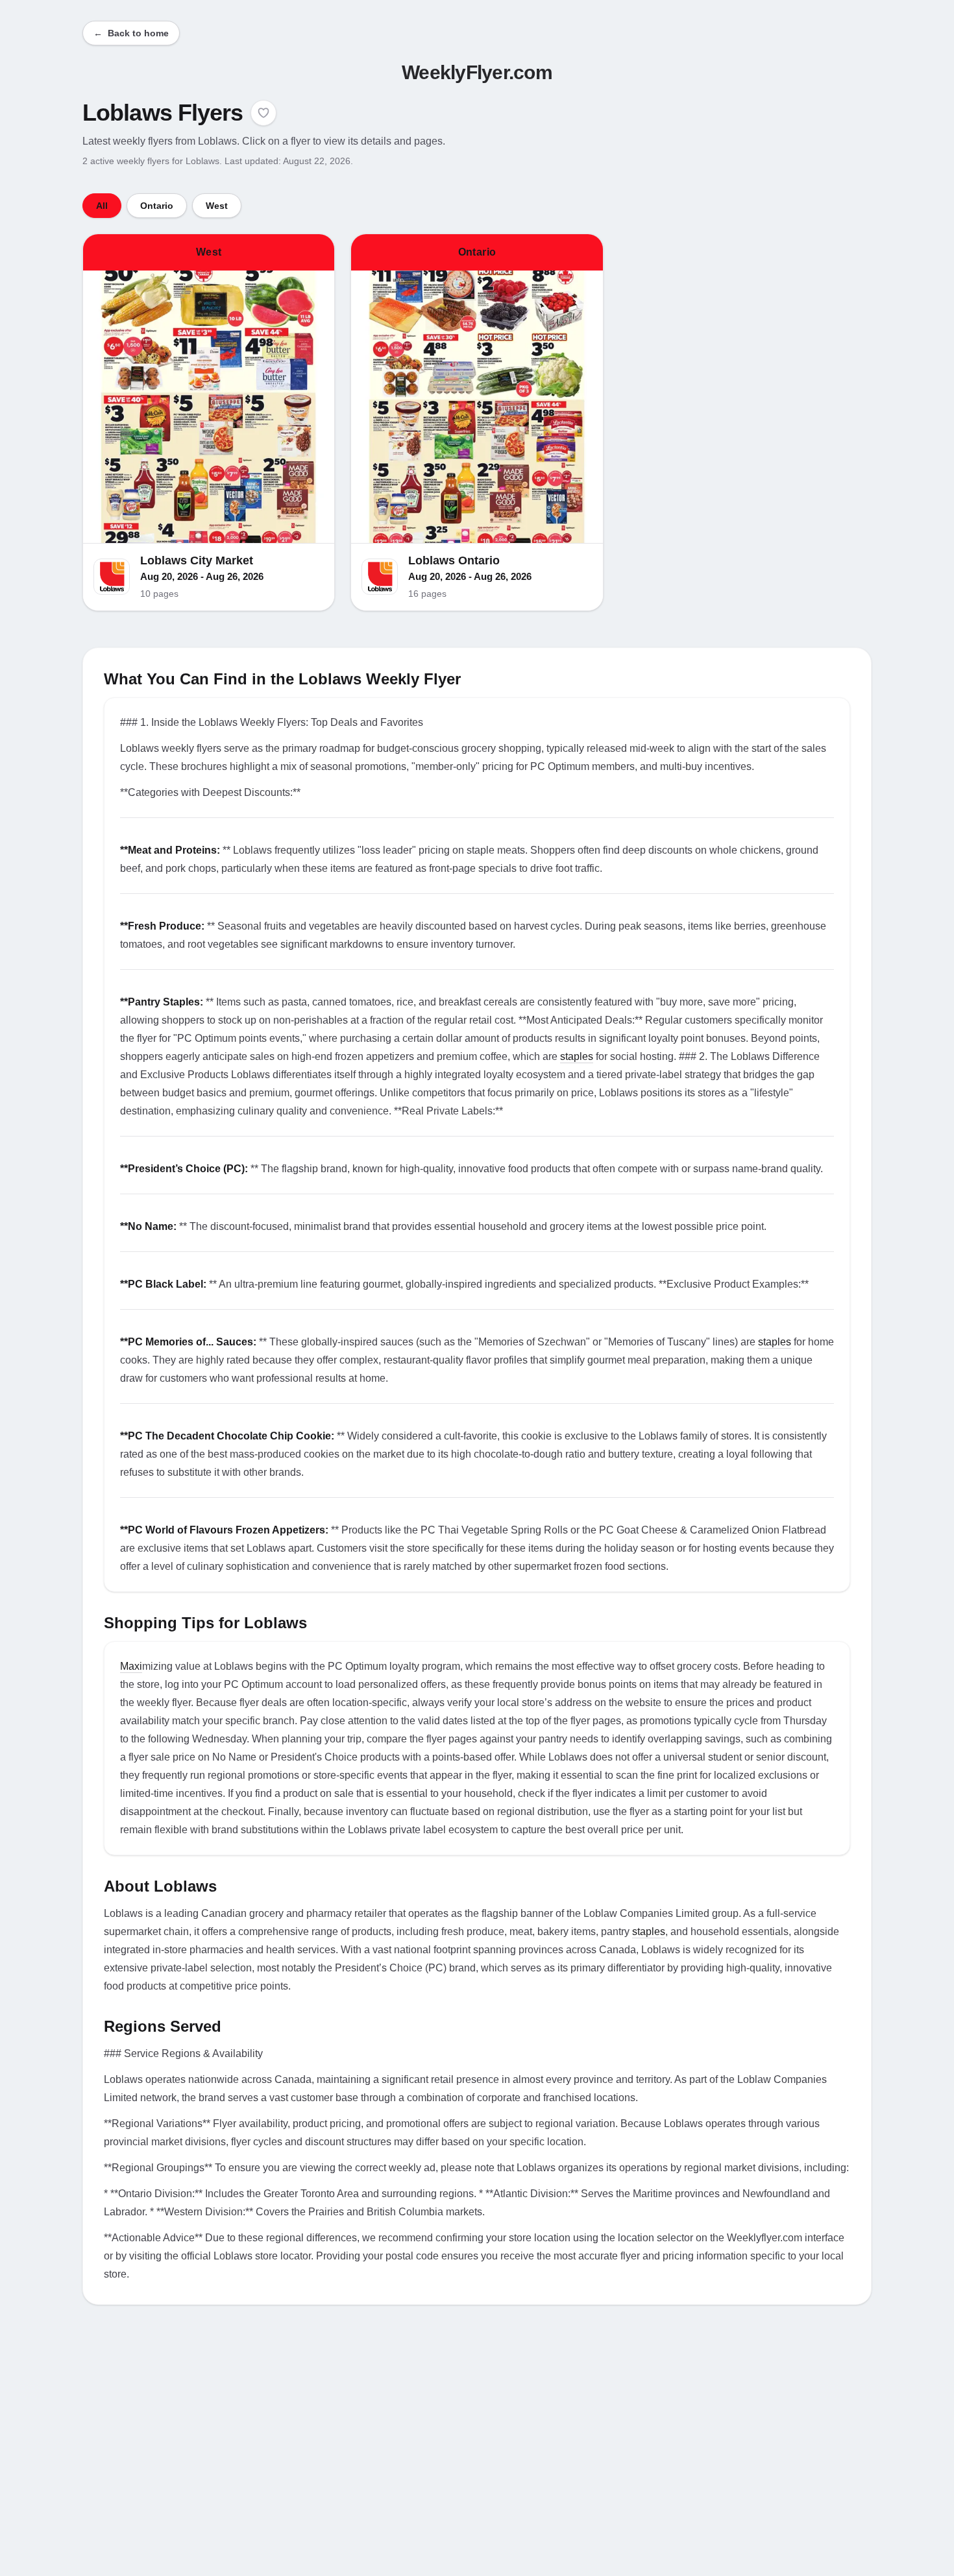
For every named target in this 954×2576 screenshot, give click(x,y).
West (217, 206)
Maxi (131, 1666)
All (102, 206)
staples (577, 1056)
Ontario (157, 206)
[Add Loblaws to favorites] (263, 113)
